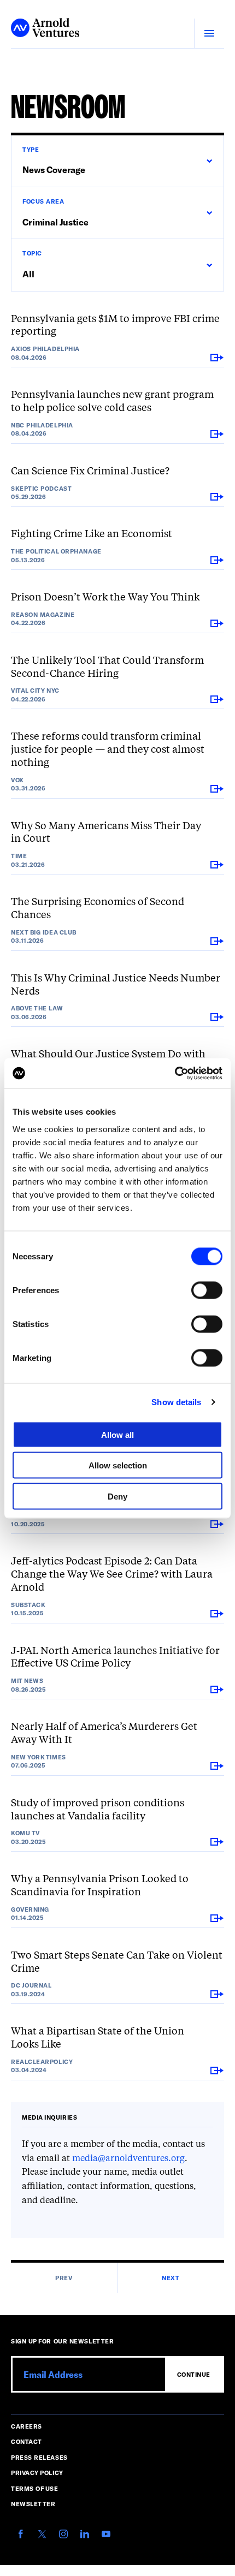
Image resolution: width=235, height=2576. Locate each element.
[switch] (207, 1290)
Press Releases (39, 2457)
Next (171, 2278)
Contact (27, 2441)
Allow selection (118, 1465)
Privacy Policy (37, 2473)
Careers (27, 2426)
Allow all (117, 1434)
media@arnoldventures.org (128, 2159)
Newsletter (33, 2504)
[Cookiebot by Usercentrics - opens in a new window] (175, 1073)
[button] (117, 161)
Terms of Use (35, 2488)
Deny (117, 1496)
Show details (176, 1402)
